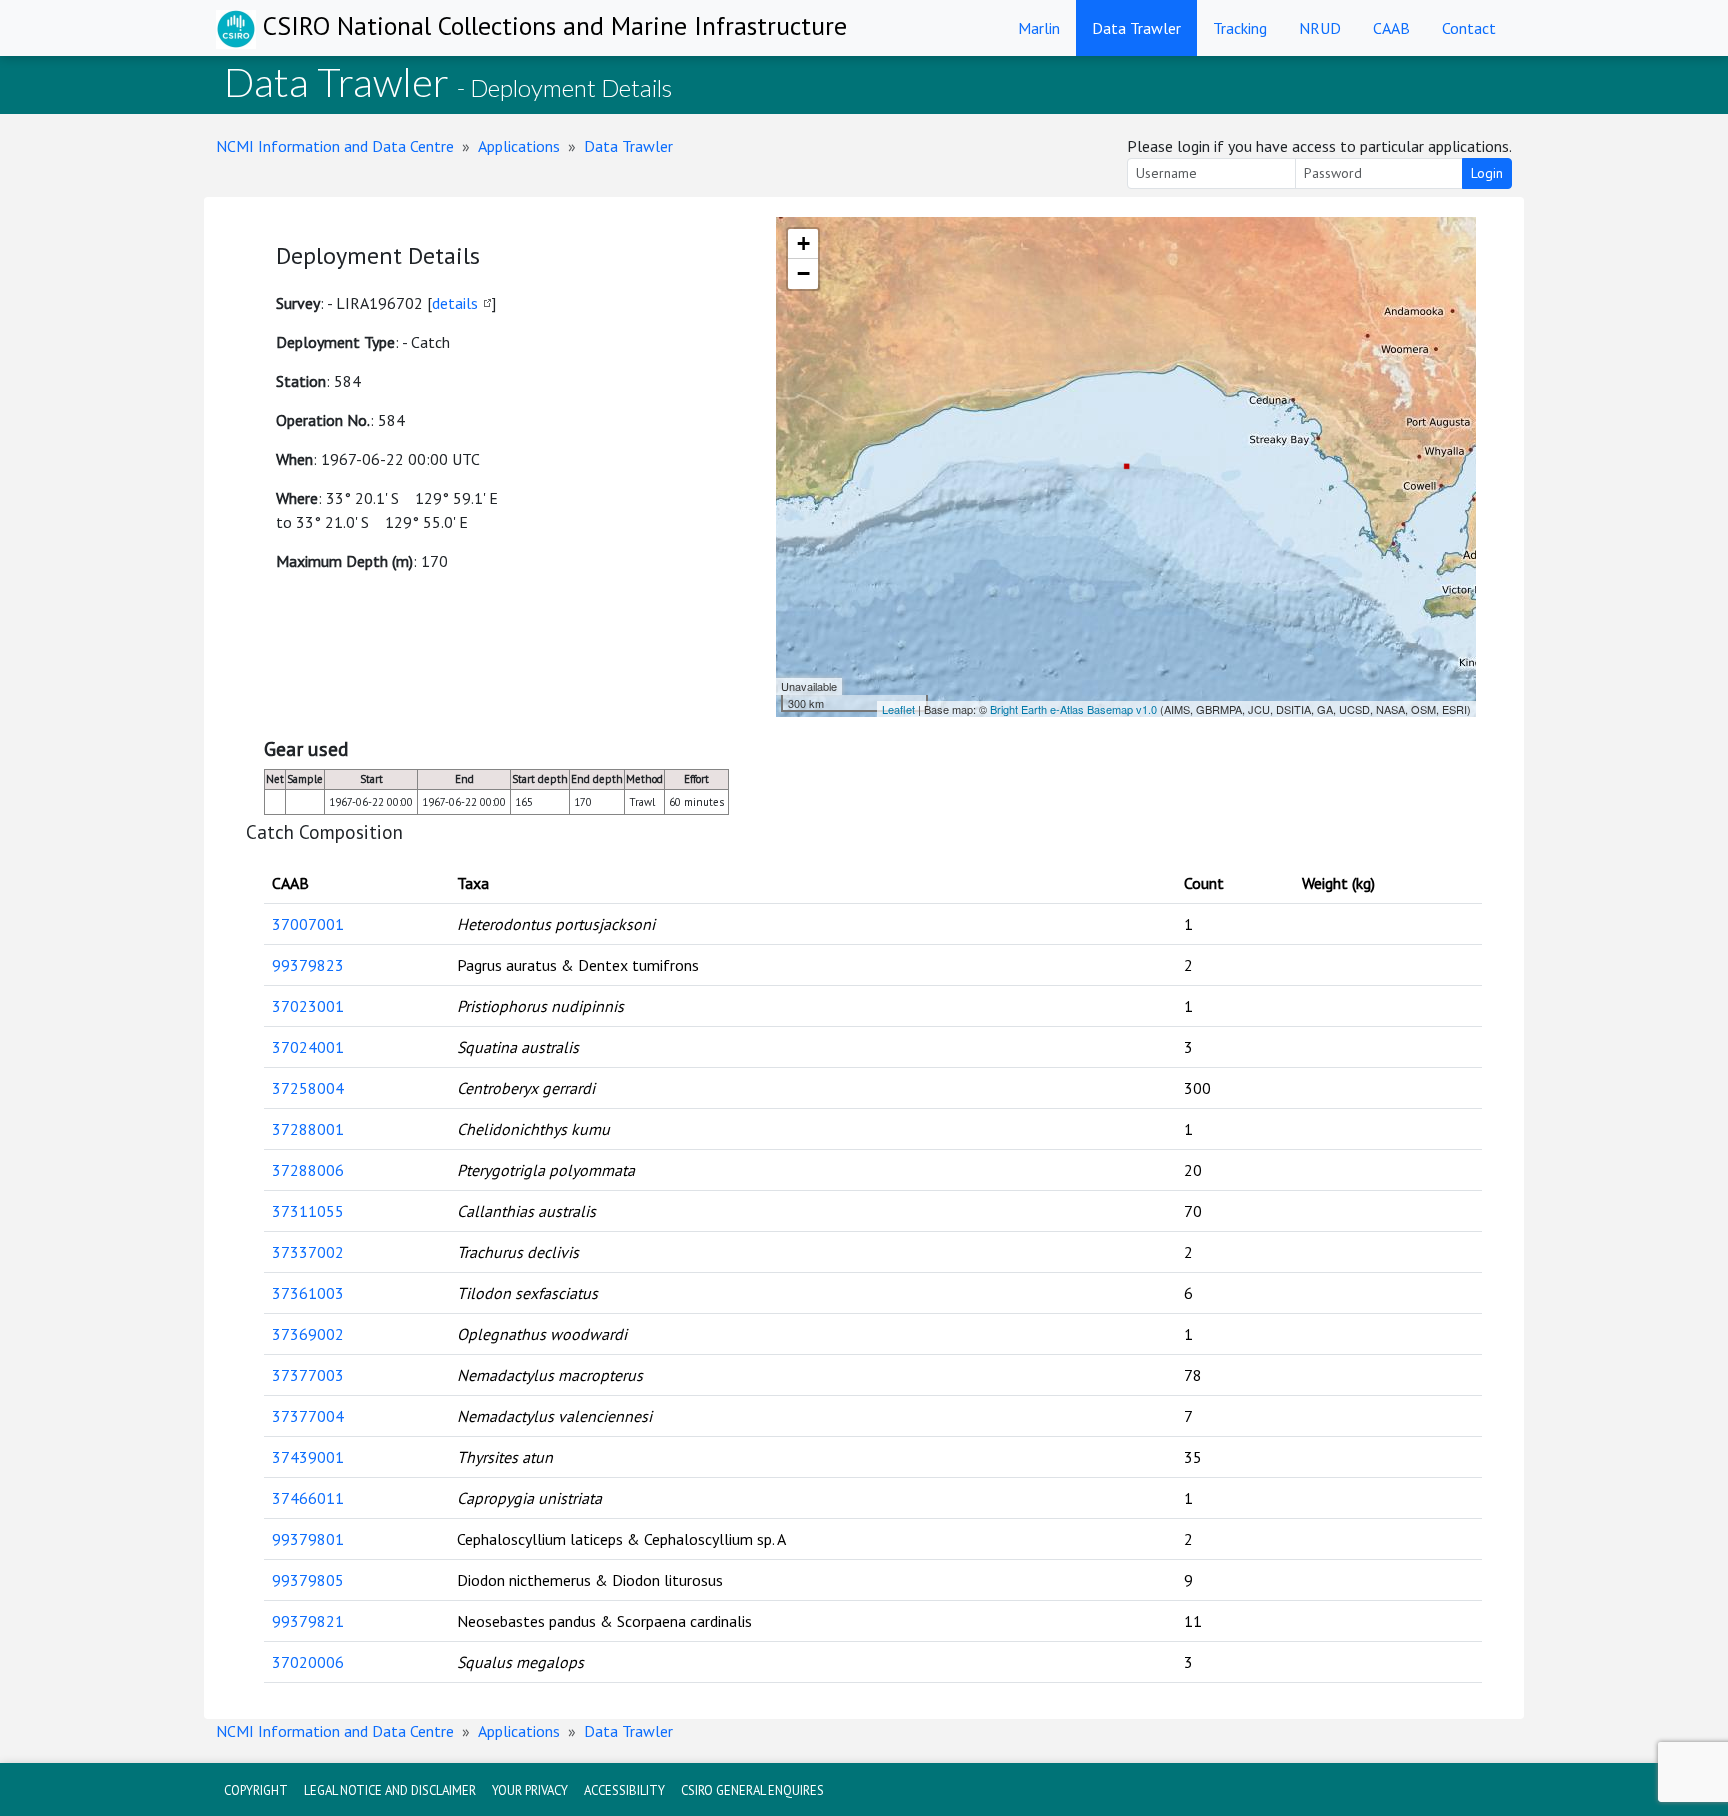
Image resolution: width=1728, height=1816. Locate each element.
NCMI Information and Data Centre (335, 146)
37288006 (308, 1170)
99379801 (308, 1539)
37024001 (308, 1047)
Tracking (1240, 28)
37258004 (308, 1088)
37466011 (308, 1498)
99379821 (308, 1621)
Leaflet (898, 709)
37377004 (308, 1416)
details (455, 303)
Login (1487, 173)
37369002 (308, 1334)
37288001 (308, 1129)
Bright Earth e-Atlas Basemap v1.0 (1073, 709)
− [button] (803, 273)
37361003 (308, 1293)
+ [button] (803, 243)
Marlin (1039, 28)
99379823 (308, 965)
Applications (519, 146)
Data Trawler (1136, 28)
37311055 (308, 1211)
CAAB (1391, 28)
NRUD (1320, 28)
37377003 (308, 1375)
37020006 (308, 1662)
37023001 (308, 1006)
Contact (1469, 28)
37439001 (308, 1457)
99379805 (308, 1580)
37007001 (308, 924)
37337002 (308, 1252)
